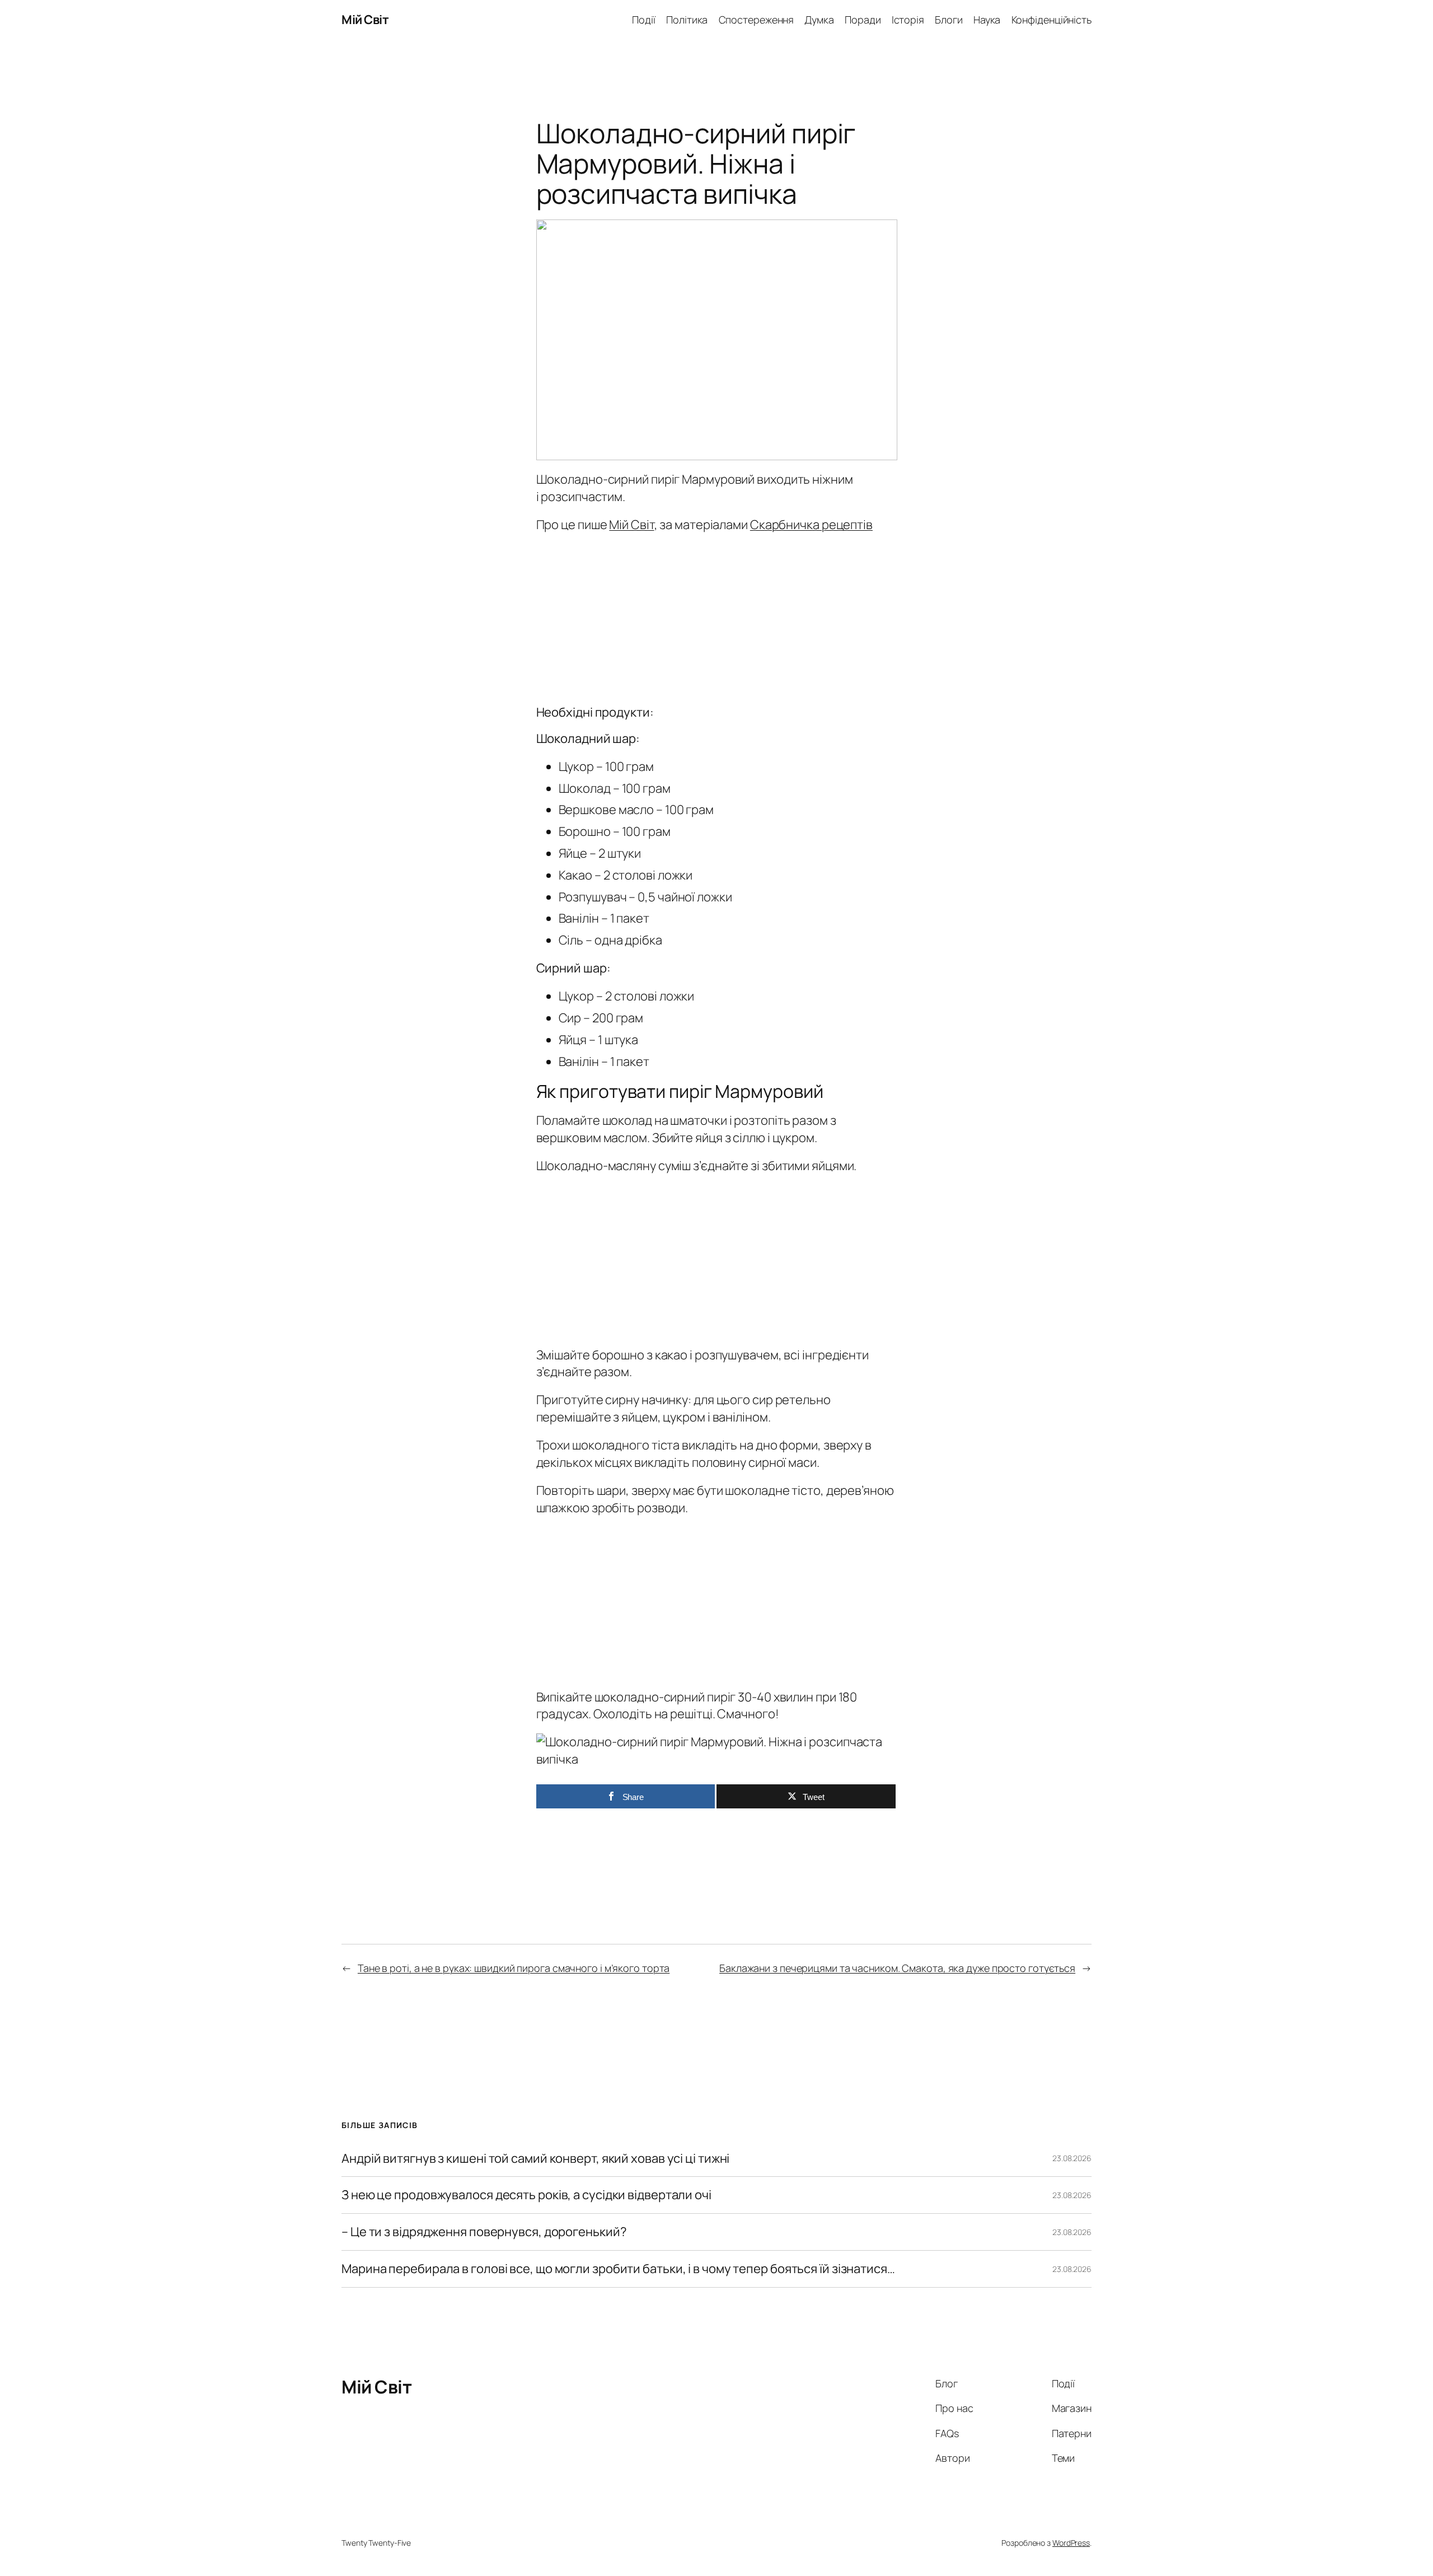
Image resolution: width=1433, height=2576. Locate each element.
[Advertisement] (717, 616)
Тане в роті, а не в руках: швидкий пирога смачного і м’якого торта (514, 1968)
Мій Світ (365, 20)
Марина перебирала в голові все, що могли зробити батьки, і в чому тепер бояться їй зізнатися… (618, 2269)
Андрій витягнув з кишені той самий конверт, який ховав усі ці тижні (535, 2159)
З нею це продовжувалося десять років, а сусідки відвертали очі (526, 2195)
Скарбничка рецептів (811, 525)
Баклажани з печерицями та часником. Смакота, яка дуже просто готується (897, 1968)
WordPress (1071, 2543)
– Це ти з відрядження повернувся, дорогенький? (484, 2232)
